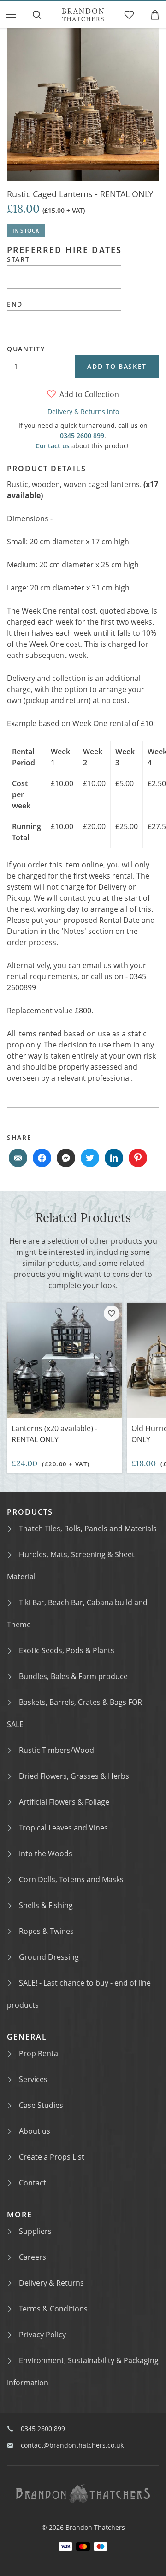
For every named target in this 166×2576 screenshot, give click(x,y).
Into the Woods (46, 1854)
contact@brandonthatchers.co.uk (72, 2445)
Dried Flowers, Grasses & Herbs (74, 1776)
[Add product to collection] (112, 1313)
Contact (33, 2183)
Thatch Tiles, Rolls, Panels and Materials (88, 1529)
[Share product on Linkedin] (114, 1158)
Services (33, 2079)
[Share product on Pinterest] (138, 1158)
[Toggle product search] (37, 15)
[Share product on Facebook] (42, 1158)
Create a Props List (52, 2157)
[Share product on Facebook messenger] (66, 1158)
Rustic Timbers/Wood (56, 1750)
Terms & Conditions (53, 2309)
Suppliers (35, 2231)
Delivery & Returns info (83, 412)
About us (35, 2131)
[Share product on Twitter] (90, 1158)
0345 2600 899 (82, 436)
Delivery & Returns (51, 2283)
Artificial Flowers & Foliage (64, 1802)
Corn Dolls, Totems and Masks (71, 1879)
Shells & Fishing (46, 1905)
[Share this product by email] (18, 1158)
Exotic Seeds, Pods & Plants (67, 1650)
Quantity (26, 349)
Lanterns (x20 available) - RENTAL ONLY (54, 1434)
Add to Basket (117, 366)
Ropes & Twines (46, 1931)
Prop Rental (39, 2053)
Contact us (53, 446)
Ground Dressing (49, 1957)
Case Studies (41, 2105)
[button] (11, 15)
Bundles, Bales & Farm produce (73, 1676)
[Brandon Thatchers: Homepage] (83, 15)
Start (18, 259)
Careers (33, 2257)
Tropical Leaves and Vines (63, 1828)
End (15, 304)
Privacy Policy (42, 2335)
